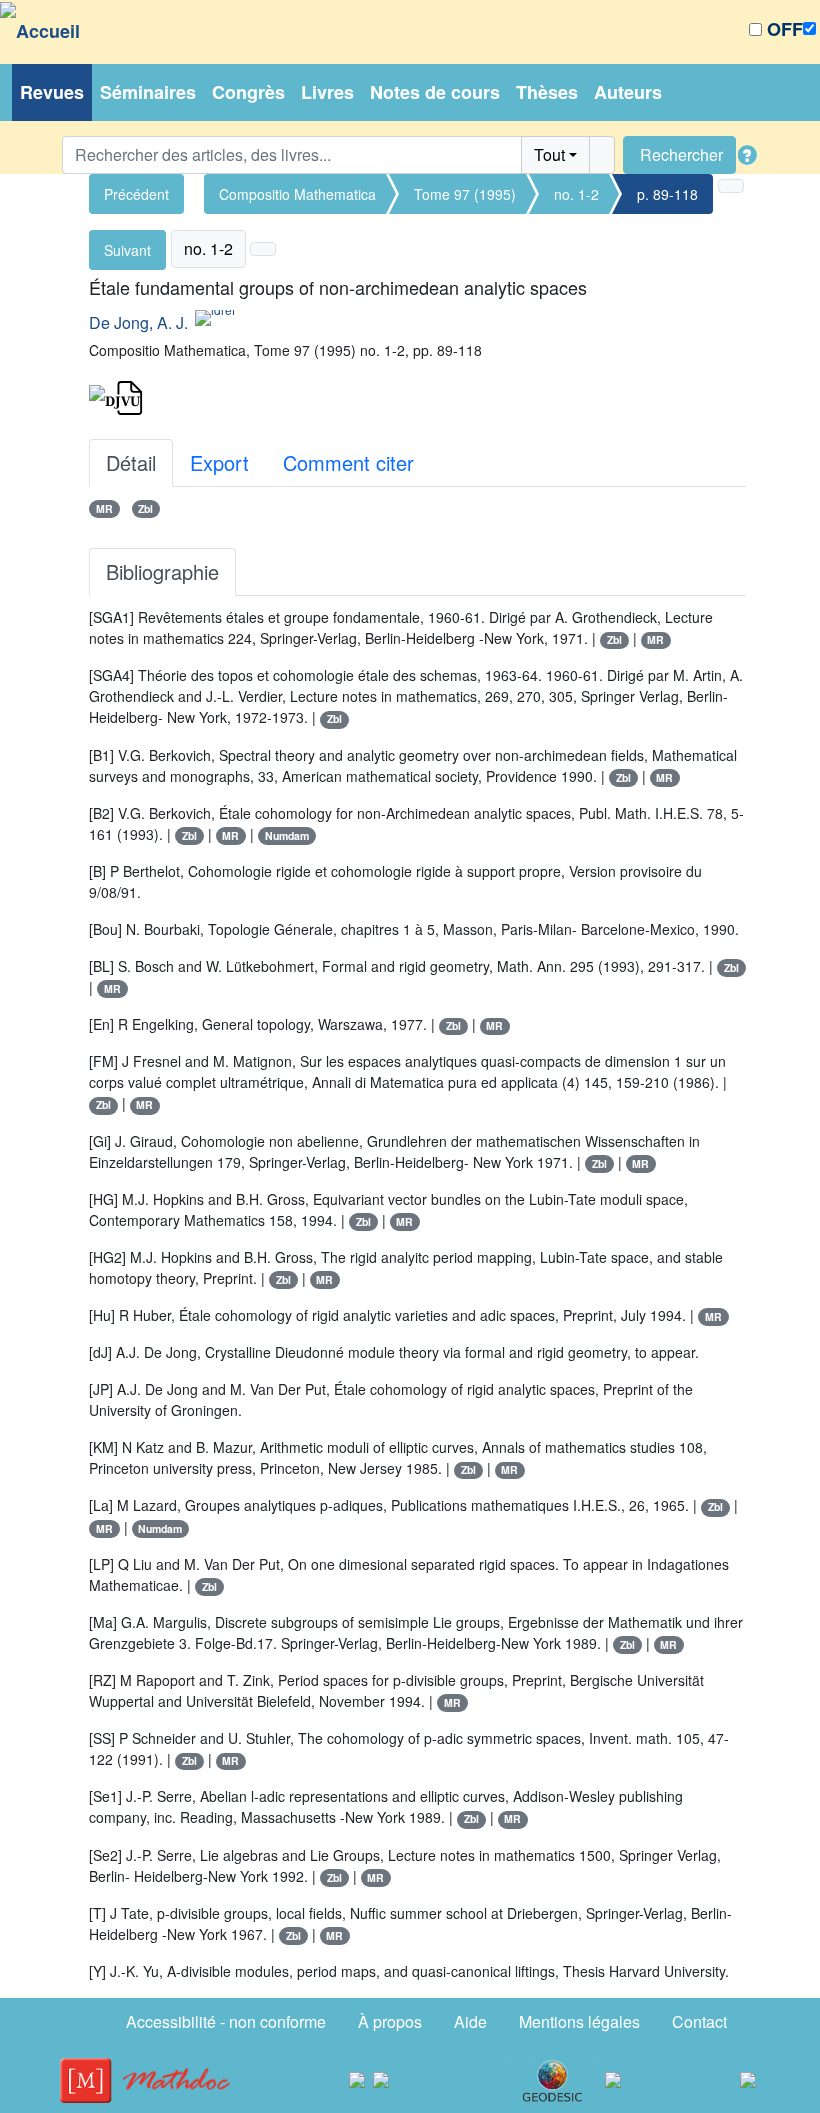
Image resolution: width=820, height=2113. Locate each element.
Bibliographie (162, 571)
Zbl (145, 508)
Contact (699, 2021)
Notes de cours (435, 92)
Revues (52, 92)
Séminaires (148, 92)
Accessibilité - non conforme (226, 2021)
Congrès (248, 92)
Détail (131, 462)
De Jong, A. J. (138, 322)
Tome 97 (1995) (465, 194)
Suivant (127, 250)
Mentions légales (579, 2021)
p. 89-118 (667, 194)
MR (104, 508)
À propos (390, 2021)
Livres (327, 92)
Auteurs (628, 92)
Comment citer (348, 462)
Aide (470, 2021)
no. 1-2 (576, 194)
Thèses (547, 92)
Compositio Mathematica (297, 194)
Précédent (136, 194)
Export (219, 462)
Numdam (287, 835)
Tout (549, 154)
